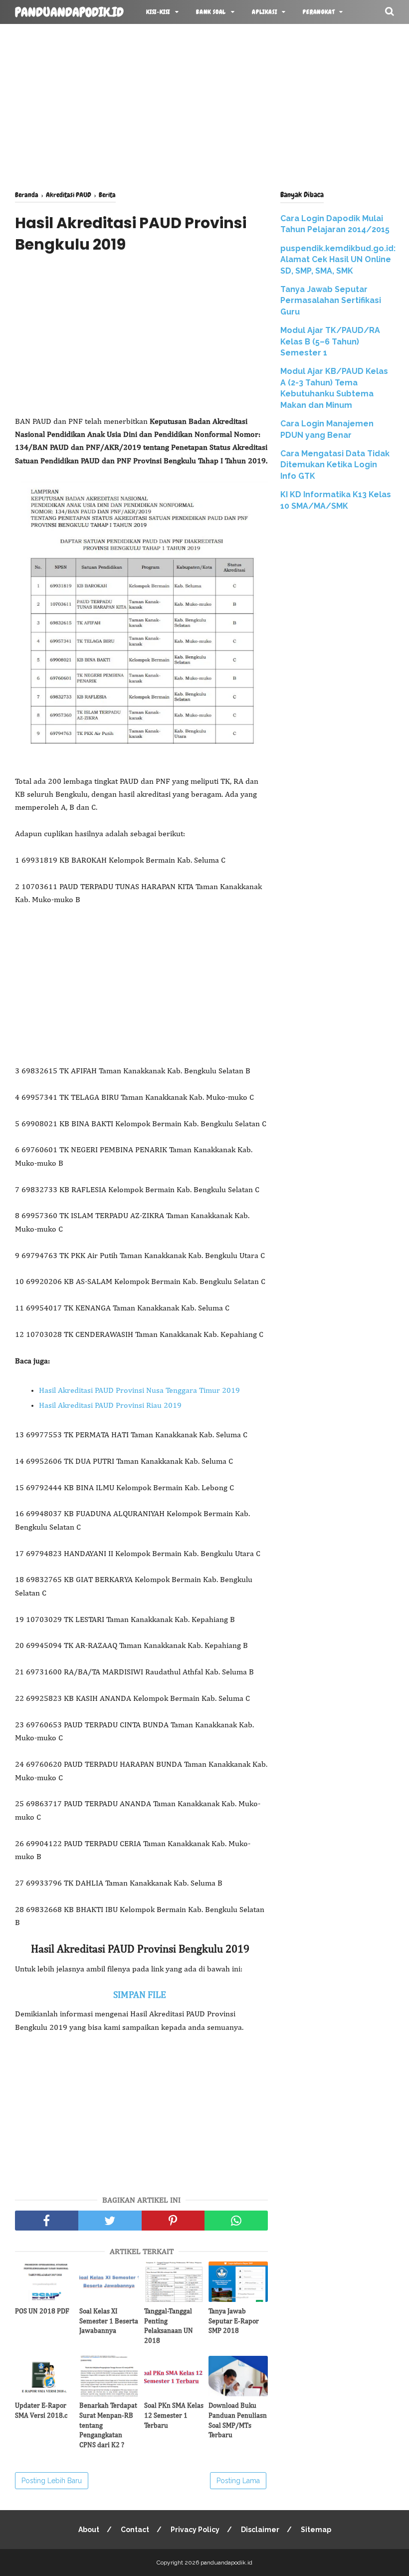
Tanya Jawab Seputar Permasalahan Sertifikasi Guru (331, 301)
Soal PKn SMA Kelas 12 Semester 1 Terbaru (174, 2415)
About (89, 2530)
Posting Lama (238, 2481)
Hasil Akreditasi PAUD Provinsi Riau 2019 (110, 1406)
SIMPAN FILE (142, 1995)
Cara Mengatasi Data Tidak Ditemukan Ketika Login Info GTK (335, 465)
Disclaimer (260, 2530)
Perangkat (318, 12)
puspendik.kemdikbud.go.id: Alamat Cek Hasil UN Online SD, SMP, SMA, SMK (338, 260)
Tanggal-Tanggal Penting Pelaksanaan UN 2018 (169, 2326)
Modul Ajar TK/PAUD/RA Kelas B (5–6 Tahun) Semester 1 (330, 341)
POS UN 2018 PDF (42, 2311)
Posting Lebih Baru (52, 2481)
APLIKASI (264, 12)
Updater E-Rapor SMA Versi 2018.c (41, 2411)
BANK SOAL (211, 12)
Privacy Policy (195, 2530)
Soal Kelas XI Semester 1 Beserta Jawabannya (109, 2321)
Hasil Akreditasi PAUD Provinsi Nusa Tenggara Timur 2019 (139, 1391)
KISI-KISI (158, 12)
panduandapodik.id (69, 12)
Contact (135, 2530)
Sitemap (316, 2530)
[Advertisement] (204, 105)
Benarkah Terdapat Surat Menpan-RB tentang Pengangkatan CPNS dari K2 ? (108, 2425)
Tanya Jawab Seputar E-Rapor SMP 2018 (234, 2321)
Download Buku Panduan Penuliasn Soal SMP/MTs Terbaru (238, 2420)
